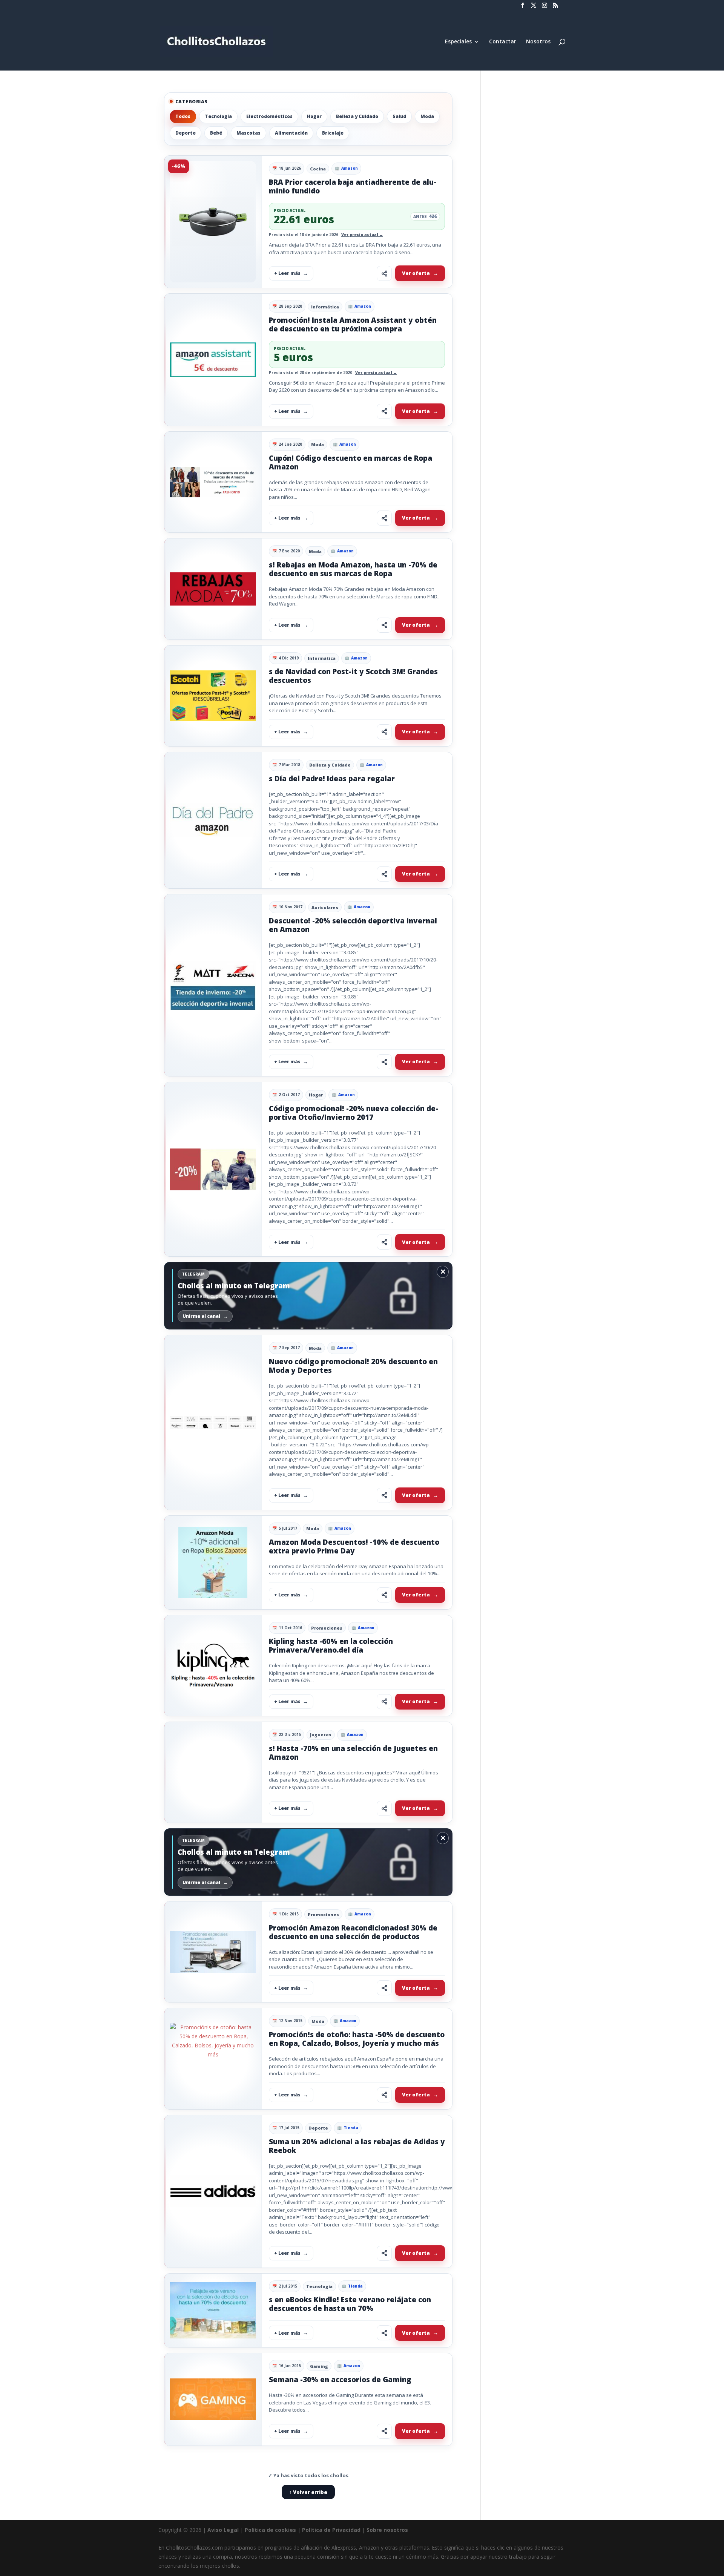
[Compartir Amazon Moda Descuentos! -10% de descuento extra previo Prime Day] (384, 1595)
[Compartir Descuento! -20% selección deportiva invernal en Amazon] (384, 1062)
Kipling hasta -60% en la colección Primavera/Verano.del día (331, 1646)
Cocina (318, 169)
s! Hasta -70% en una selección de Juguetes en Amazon (353, 1753)
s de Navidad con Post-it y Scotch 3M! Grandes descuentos (353, 676)
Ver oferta (416, 273)
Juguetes (321, 1735)
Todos (183, 116)
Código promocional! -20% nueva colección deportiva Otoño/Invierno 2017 (354, 1113)
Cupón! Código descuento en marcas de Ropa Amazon (350, 462)
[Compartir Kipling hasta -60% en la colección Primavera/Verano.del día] (384, 1702)
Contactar (503, 42)
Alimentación (291, 133)
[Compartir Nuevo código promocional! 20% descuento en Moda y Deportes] (384, 1495)
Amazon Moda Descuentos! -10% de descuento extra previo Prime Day (354, 1546)
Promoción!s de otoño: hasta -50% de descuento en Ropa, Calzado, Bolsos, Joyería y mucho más (357, 2039)
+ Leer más (287, 273)
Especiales (458, 42)
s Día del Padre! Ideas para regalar (332, 779)
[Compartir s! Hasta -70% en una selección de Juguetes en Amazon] (384, 1808)
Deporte (186, 133)
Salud (399, 116)
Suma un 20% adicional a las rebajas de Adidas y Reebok (357, 2146)
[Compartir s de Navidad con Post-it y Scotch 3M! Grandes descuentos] (384, 732)
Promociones (327, 1628)
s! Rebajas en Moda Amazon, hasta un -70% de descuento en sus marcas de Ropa (353, 569)
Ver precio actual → (362, 235)
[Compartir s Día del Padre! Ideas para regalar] (384, 874)
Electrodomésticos (269, 116)
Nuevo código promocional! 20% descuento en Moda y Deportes (353, 1366)
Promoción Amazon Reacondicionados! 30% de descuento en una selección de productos (353, 1932)
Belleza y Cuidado (357, 116)
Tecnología (218, 116)
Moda (427, 116)
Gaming (319, 2366)
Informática (325, 307)
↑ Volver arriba (308, 2492)
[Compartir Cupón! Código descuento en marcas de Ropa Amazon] (384, 518)
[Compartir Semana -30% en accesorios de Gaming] (384, 2431)
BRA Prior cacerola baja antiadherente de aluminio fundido (353, 186)
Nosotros (538, 42)
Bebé (216, 133)
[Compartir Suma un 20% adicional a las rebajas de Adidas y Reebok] (384, 2253)
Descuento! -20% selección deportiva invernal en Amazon (353, 925)
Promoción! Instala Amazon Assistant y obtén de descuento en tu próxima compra (353, 324)
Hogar (314, 116)
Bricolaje (333, 133)
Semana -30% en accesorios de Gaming (340, 2380)
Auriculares (325, 907)
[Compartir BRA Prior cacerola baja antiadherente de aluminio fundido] (384, 273)
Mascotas (248, 133)
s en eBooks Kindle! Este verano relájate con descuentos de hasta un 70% (350, 2304)
